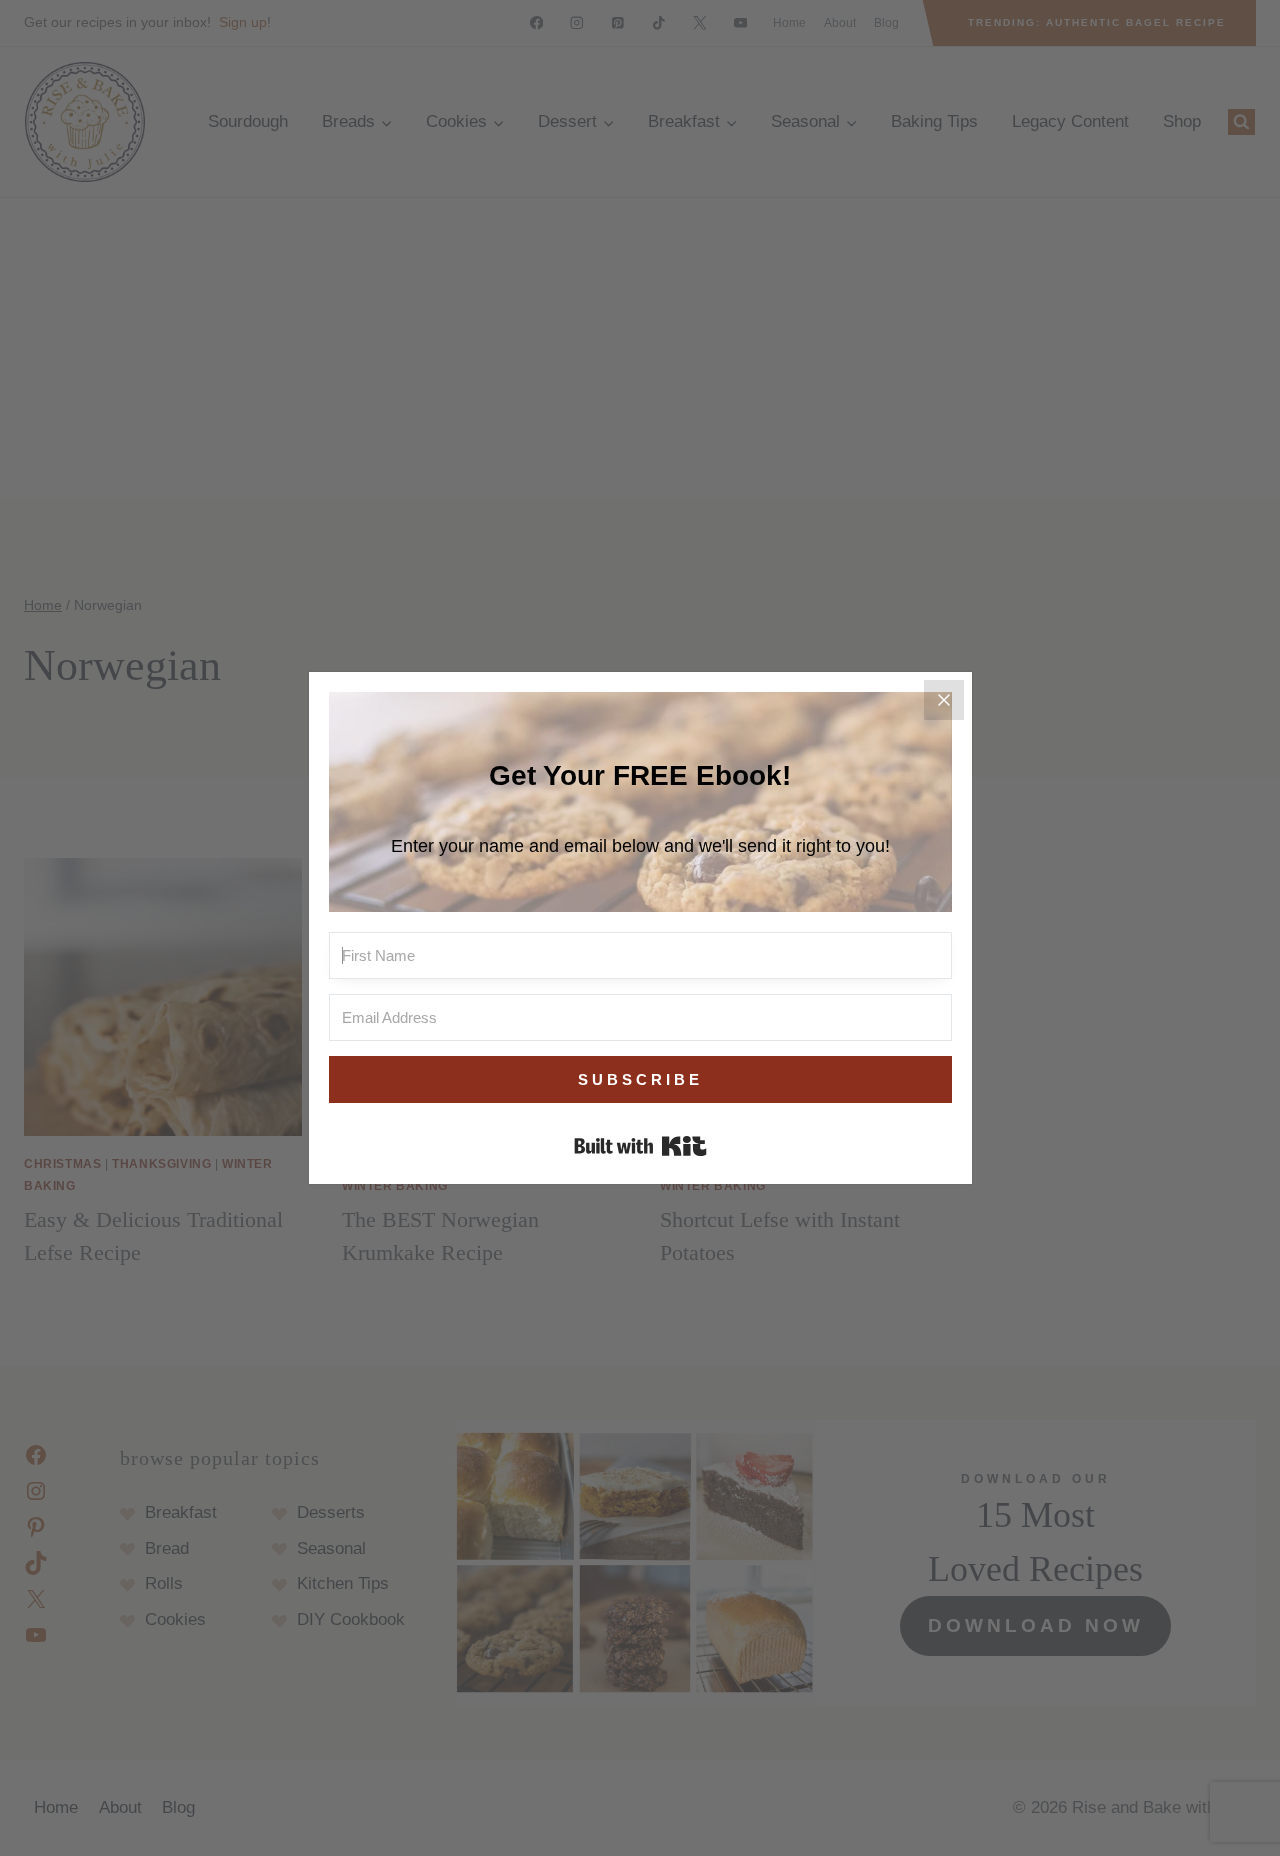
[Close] (944, 700)
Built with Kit (640, 1146)
